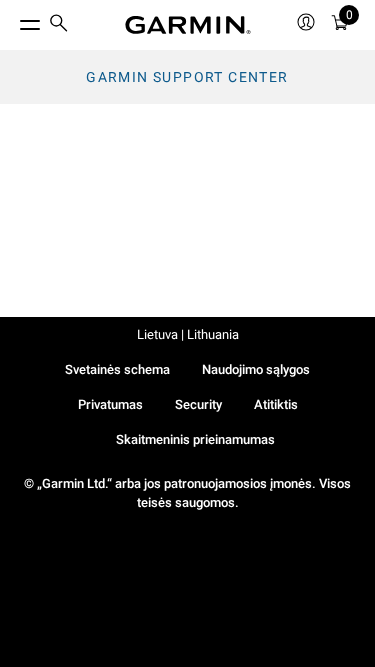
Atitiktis (276, 404)
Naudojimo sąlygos (256, 369)
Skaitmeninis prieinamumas (195, 439)
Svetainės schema (117, 369)
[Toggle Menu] (12, 20)
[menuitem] (59, 25)
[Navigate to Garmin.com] (188, 25)
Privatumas (110, 404)
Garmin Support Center (187, 77)
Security (198, 404)
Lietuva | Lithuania (188, 334)
